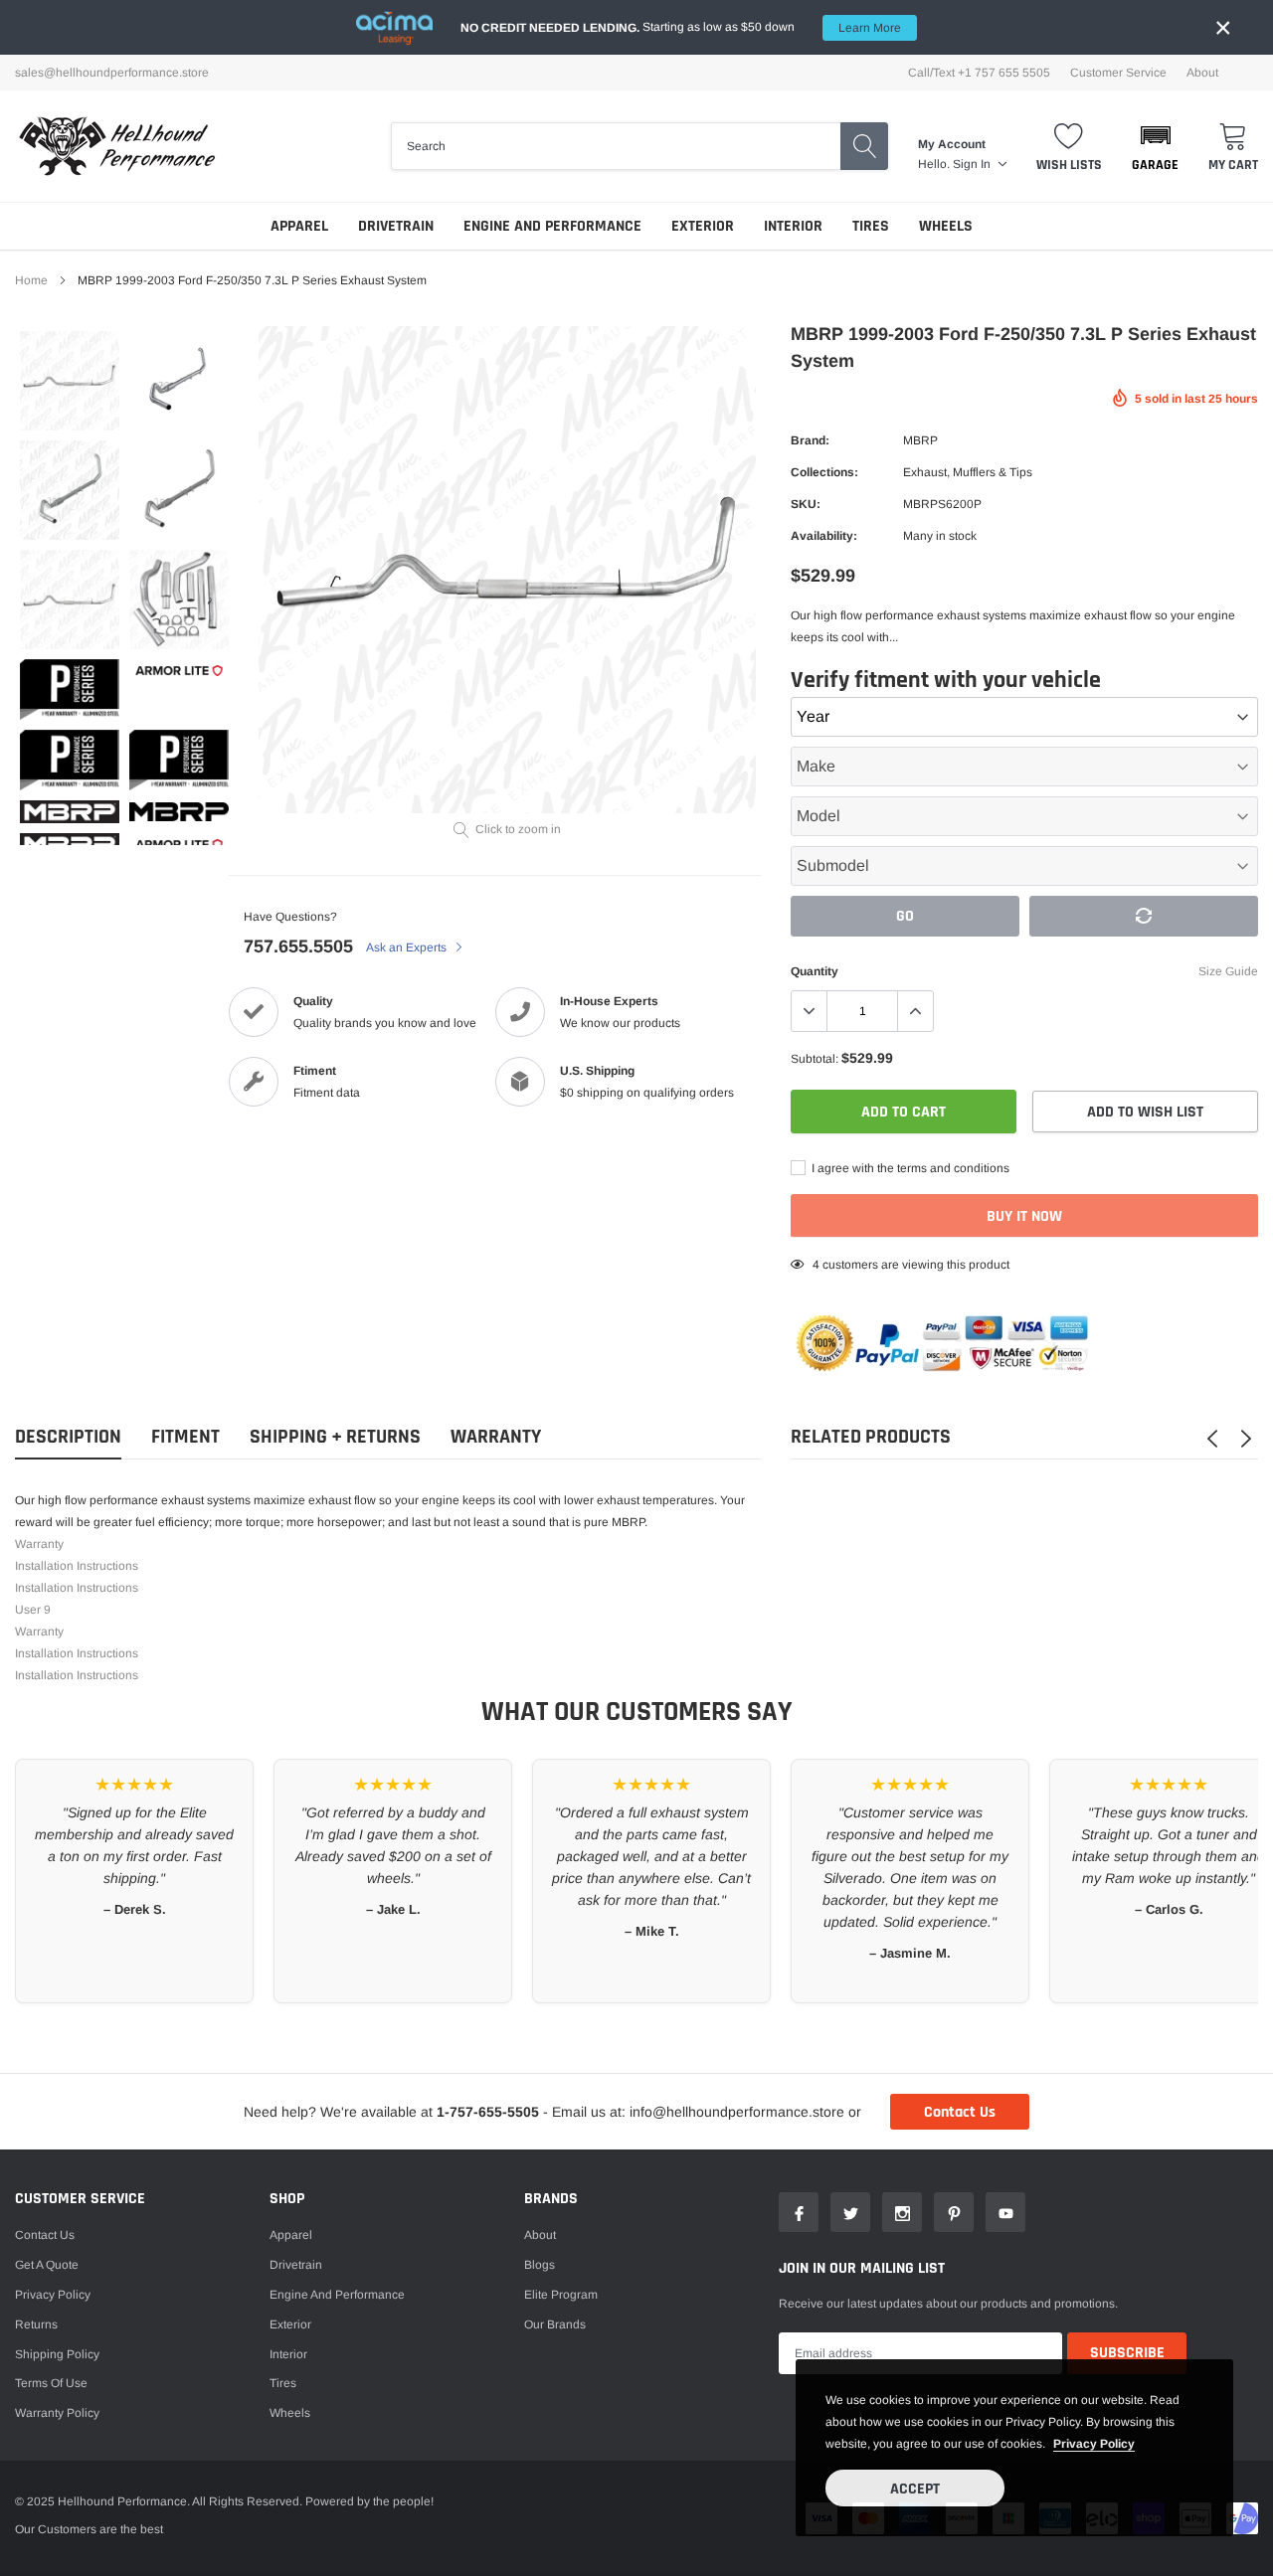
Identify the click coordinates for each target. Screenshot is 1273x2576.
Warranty (39, 1544)
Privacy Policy (53, 2295)
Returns (36, 2324)
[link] (70, 381)
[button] (1155, 146)
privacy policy (1094, 2444)
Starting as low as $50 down (681, 27)
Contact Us (960, 2112)
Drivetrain (396, 226)
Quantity (815, 971)
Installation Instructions (77, 1566)
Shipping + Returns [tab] (335, 1437)
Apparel (299, 226)
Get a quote (47, 2265)
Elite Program (561, 2295)
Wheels (946, 226)
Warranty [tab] (496, 1437)
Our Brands (555, 2324)
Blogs (540, 2265)
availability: (824, 536)
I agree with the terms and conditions (909, 1168)
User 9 (33, 1610)
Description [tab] (68, 1437)
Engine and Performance (552, 226)
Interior (793, 226)
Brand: (810, 440)
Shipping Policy (57, 2354)
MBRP (920, 440)
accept (915, 2489)
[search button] (864, 146)
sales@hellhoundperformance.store (112, 73)
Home (31, 280)
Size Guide (1228, 971)
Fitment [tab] (185, 1437)
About (1202, 73)
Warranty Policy (57, 2413)
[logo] (117, 146)
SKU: (806, 504)
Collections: (824, 472)
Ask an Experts (408, 947)
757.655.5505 (298, 946)
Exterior (703, 226)
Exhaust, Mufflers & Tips (968, 472)
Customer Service (1118, 73)
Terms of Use (51, 2383)
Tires (871, 226)
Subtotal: (815, 1059)
